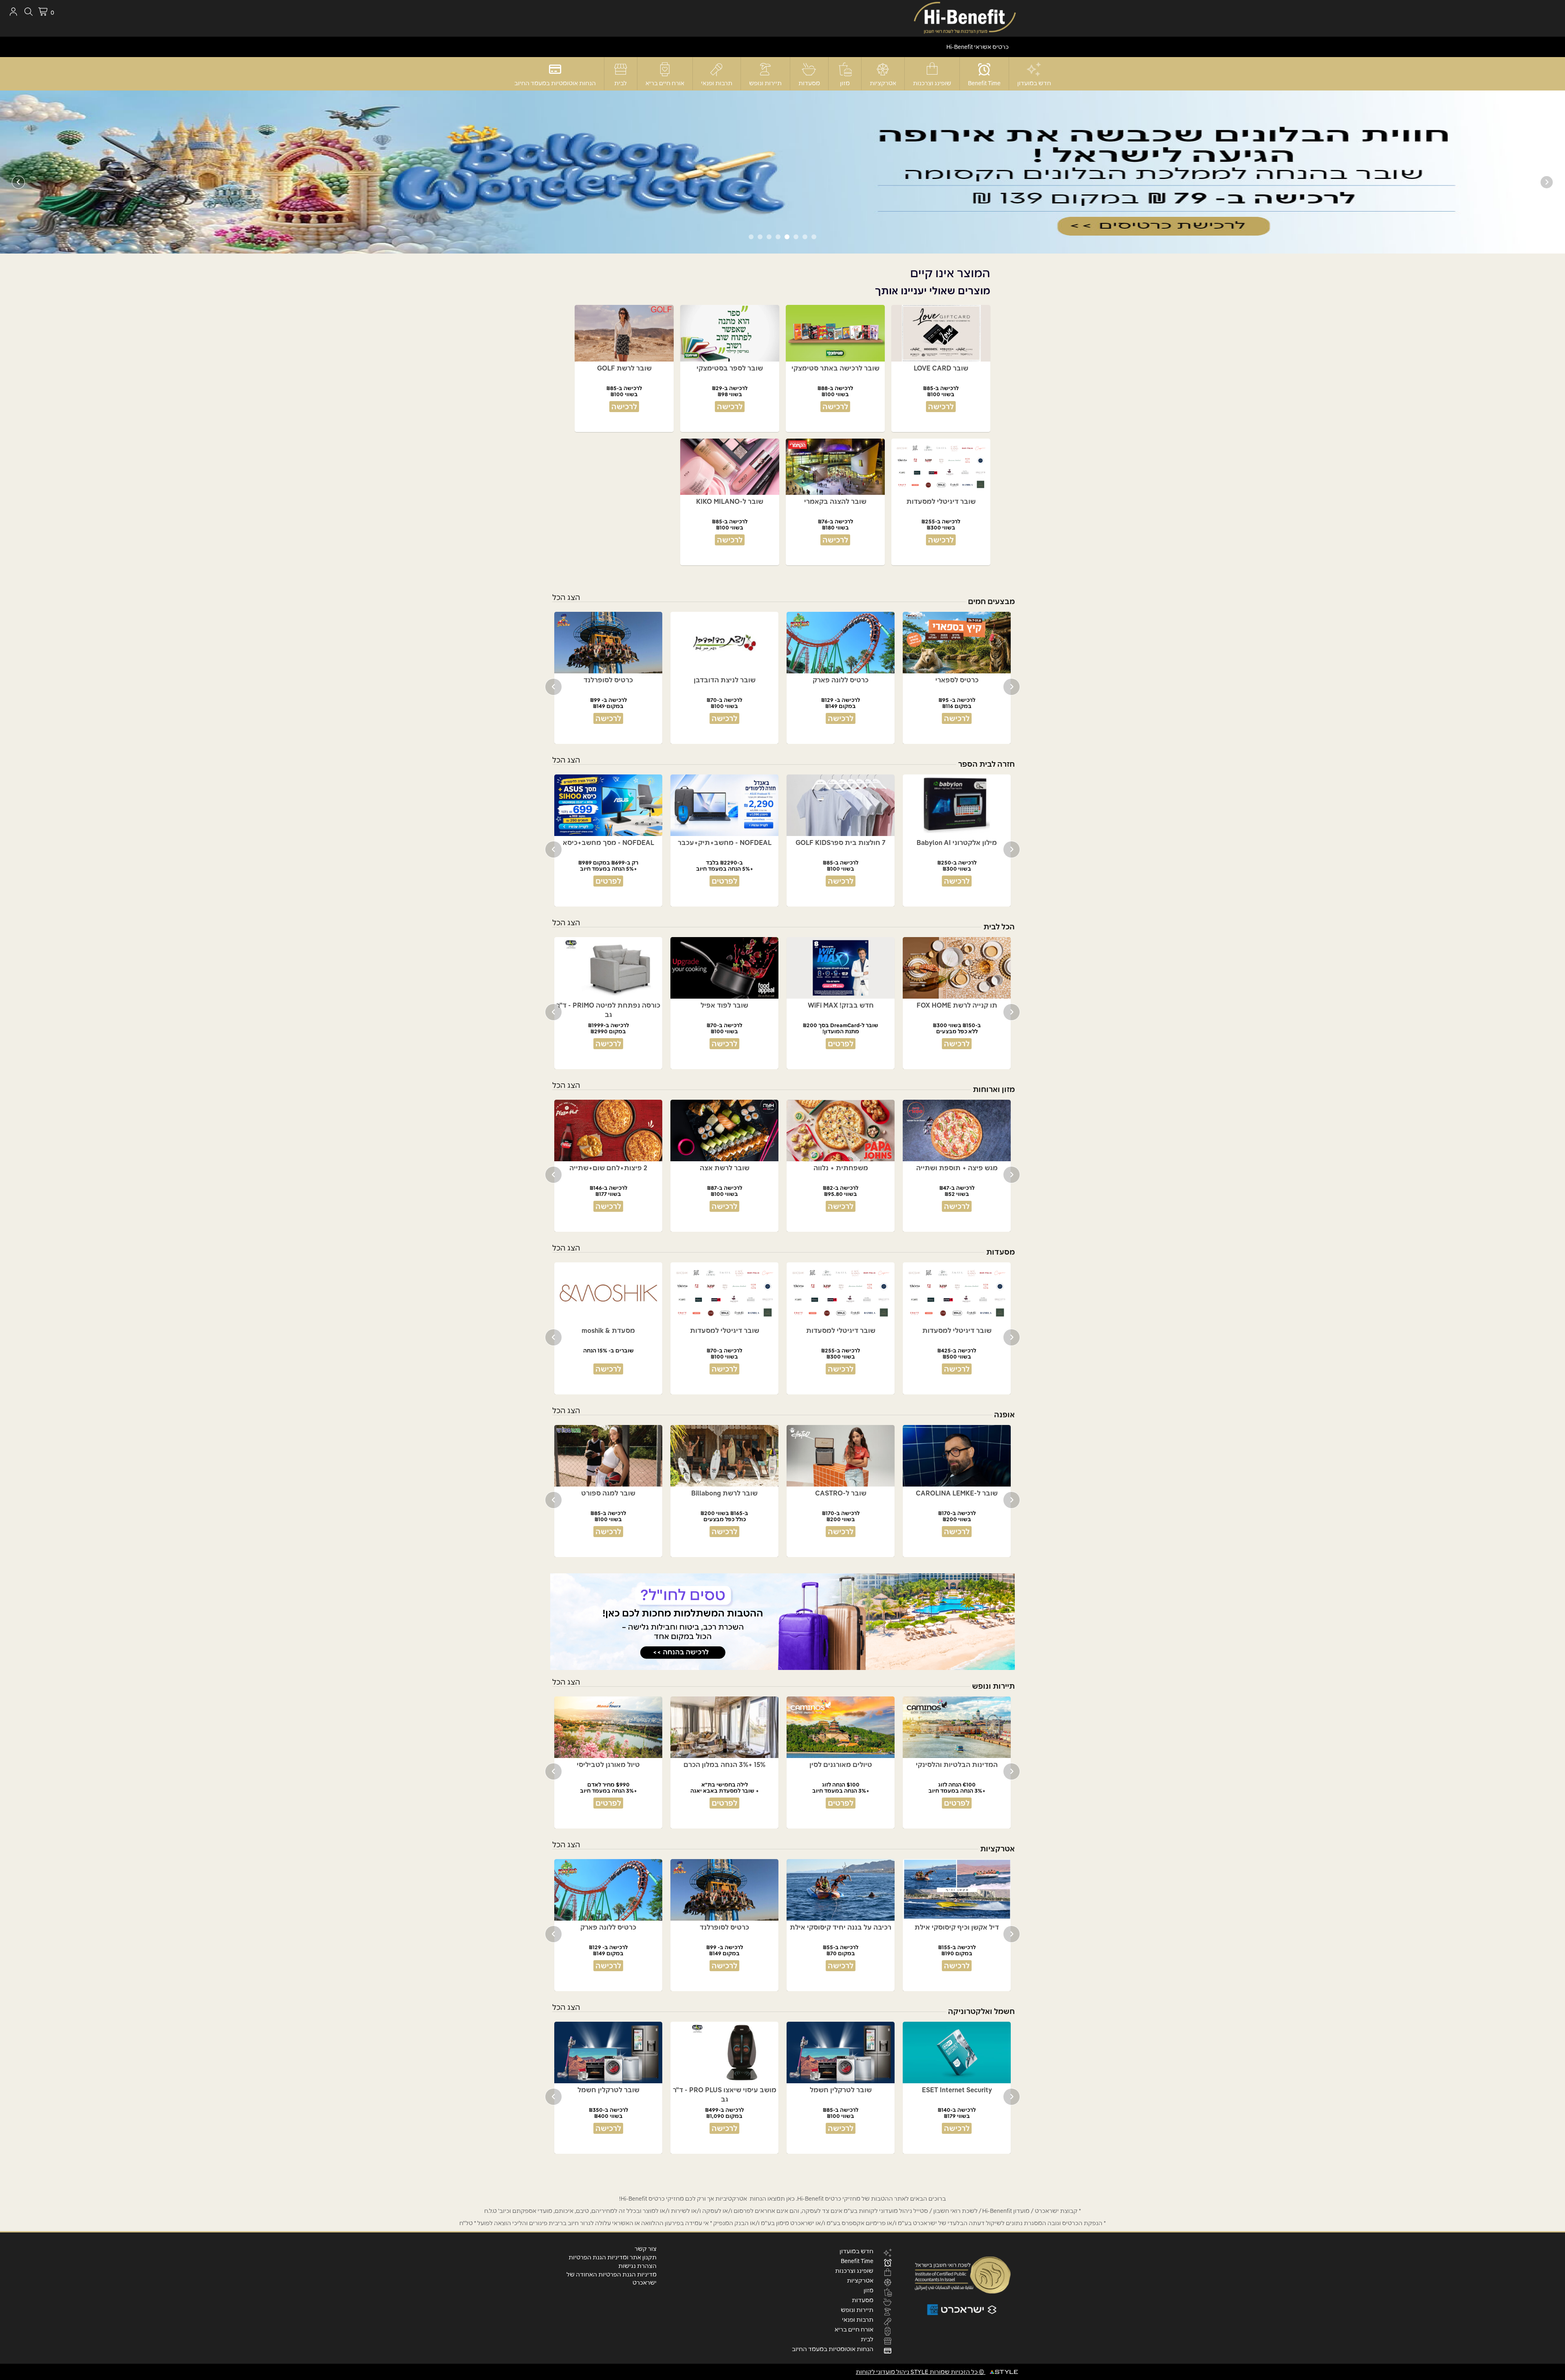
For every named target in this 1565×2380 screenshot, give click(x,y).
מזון (845, 83)
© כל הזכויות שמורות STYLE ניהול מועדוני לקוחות (921, 2372)
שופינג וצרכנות (932, 83)
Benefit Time (984, 83)
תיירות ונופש (765, 83)
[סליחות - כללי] (782, 172)
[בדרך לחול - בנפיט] (782, 1622)
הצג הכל (566, 597)
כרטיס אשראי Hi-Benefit (978, 47)
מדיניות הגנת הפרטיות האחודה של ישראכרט (612, 2279)
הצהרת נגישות (637, 2266)
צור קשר (646, 2249)
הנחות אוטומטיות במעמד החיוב (555, 83)
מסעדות (809, 83)
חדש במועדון (1034, 83)
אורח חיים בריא (665, 83)
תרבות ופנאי (717, 83)
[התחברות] (13, 12)
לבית (620, 83)
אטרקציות (883, 83)
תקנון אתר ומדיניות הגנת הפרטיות (613, 2257)
